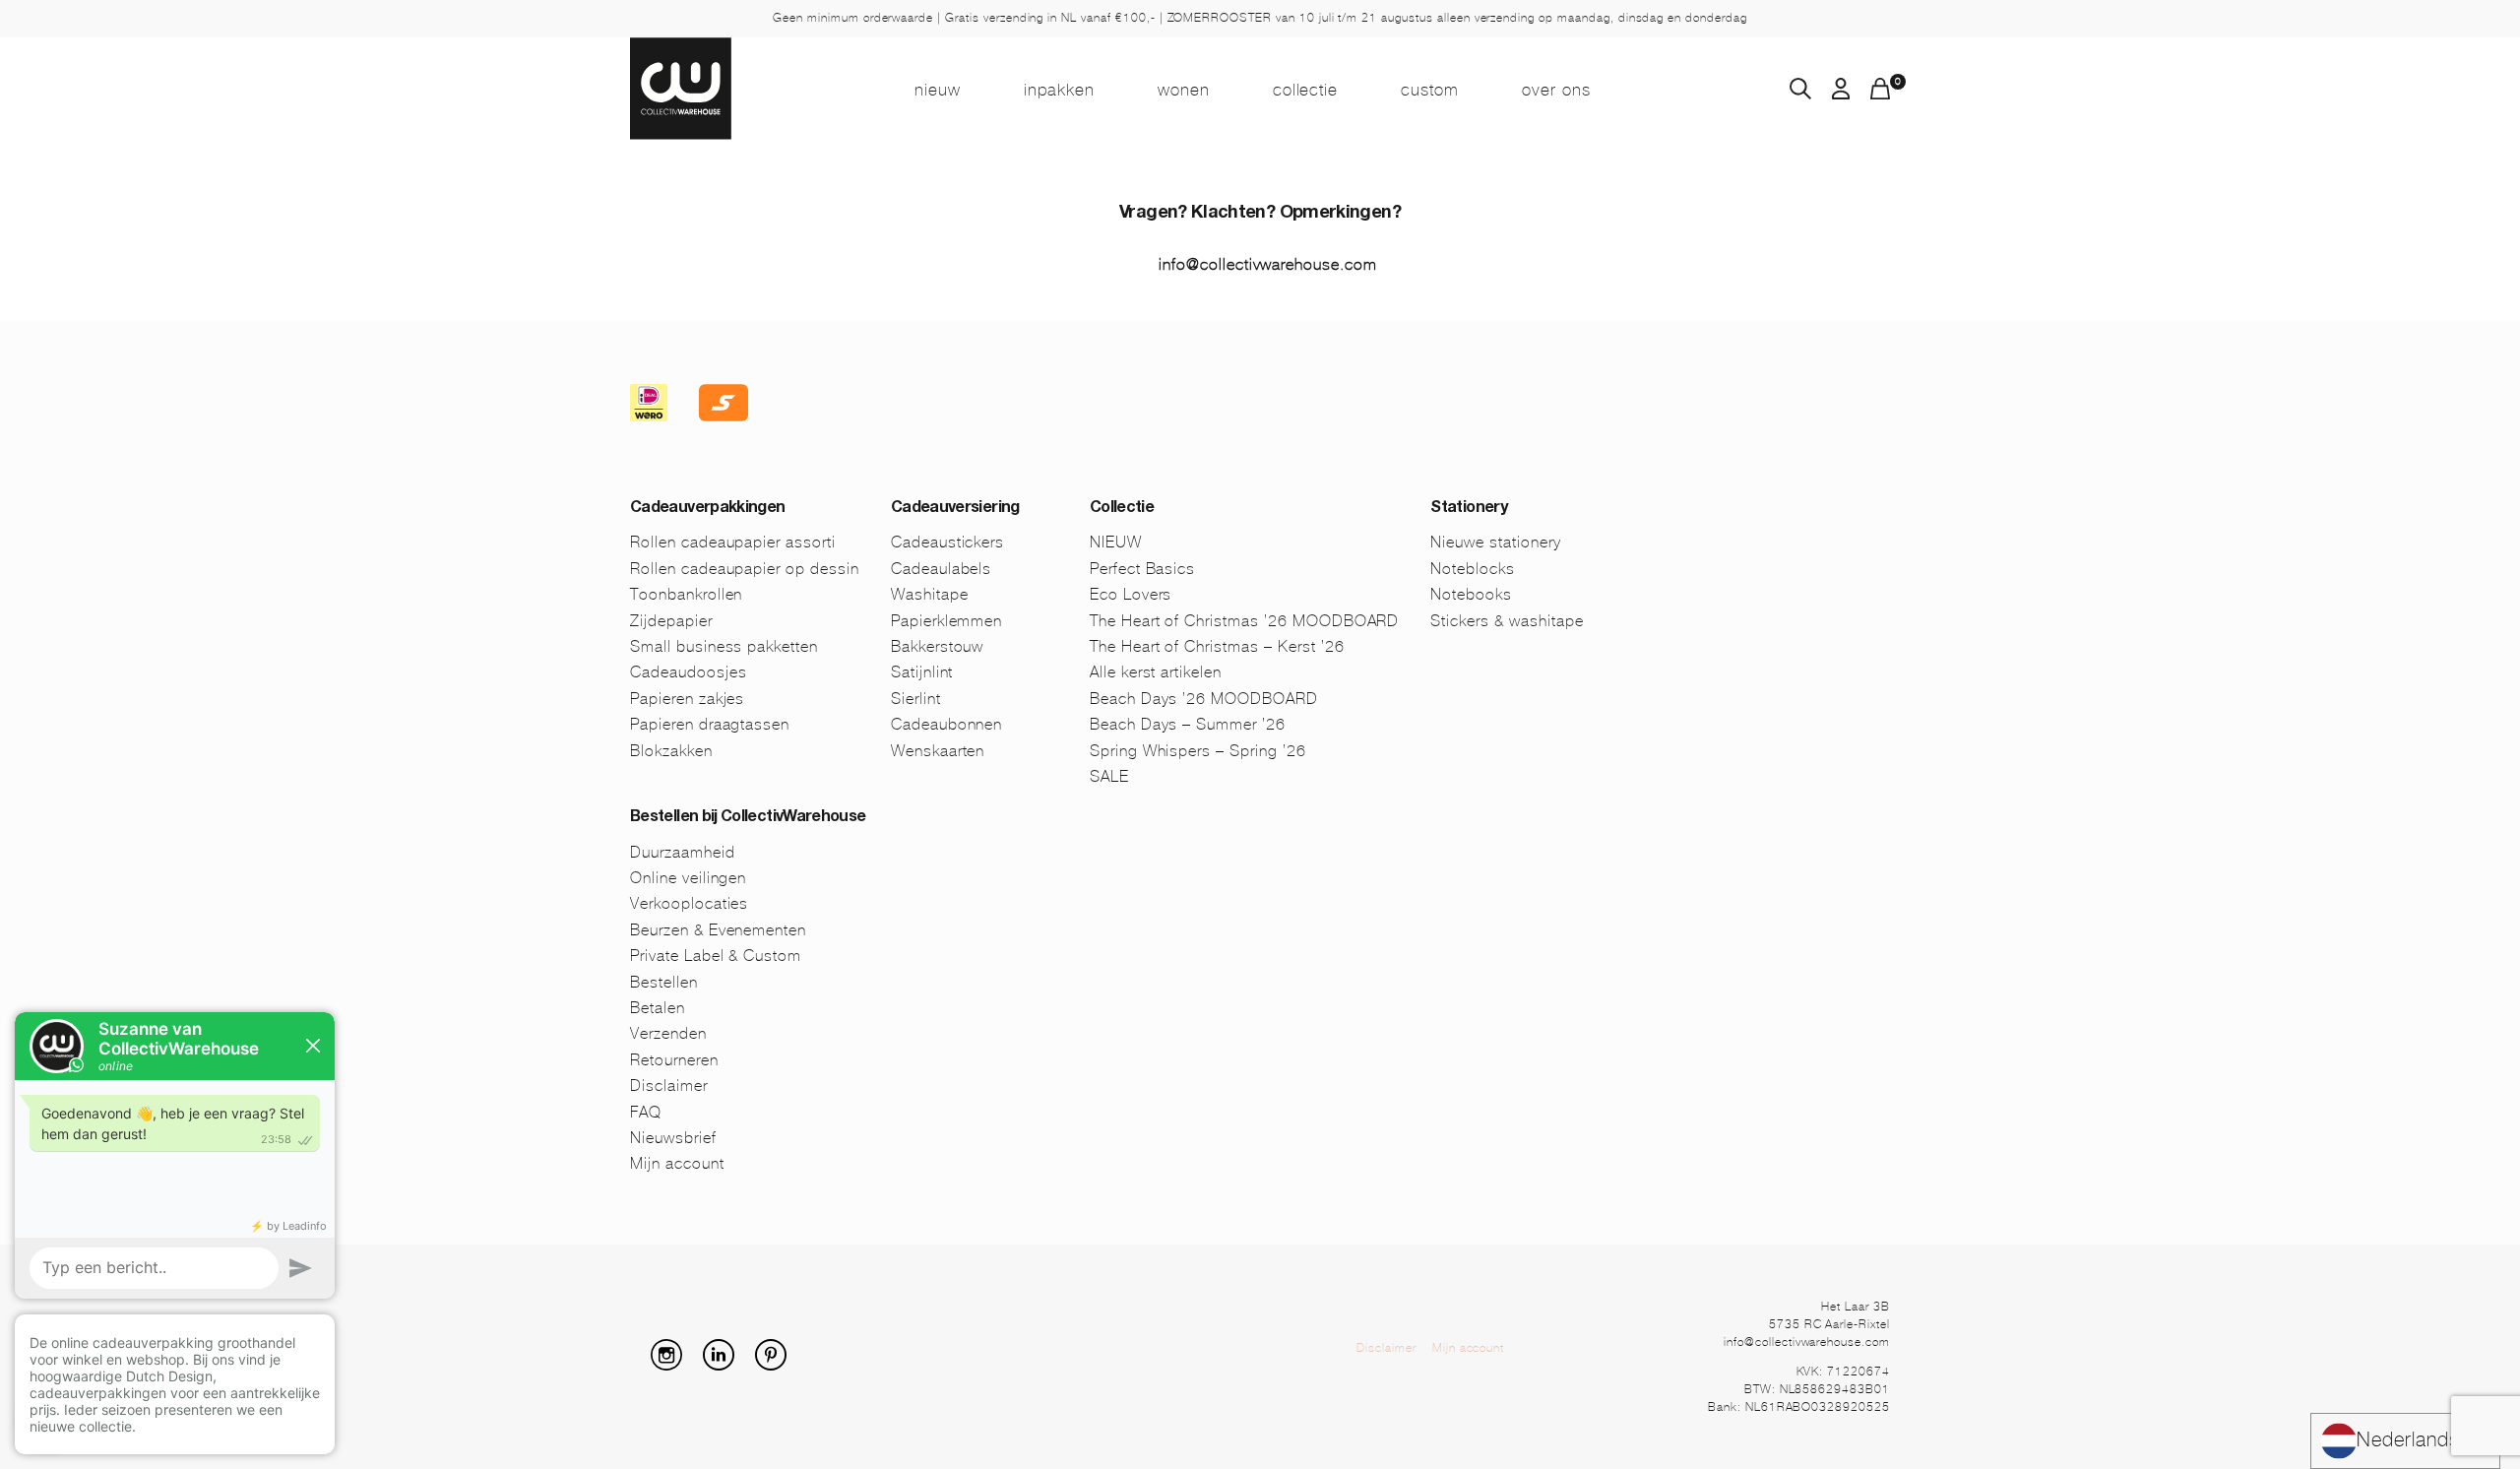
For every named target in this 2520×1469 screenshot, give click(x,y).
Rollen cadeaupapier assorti (733, 542)
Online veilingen (688, 878)
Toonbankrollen (686, 594)
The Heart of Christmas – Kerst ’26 (1217, 646)
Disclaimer (669, 1086)
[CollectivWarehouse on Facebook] (638, 1365)
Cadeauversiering (955, 509)
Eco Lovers (1131, 594)
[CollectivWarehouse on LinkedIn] (726, 1365)
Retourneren (674, 1060)
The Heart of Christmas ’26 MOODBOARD (1245, 621)
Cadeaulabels (942, 569)
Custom (1430, 90)
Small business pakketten (724, 646)
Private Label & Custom (716, 956)
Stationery (1469, 509)
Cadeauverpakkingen (707, 509)
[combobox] (2405, 1441)
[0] (1880, 94)
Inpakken (1059, 90)
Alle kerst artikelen (1156, 672)
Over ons (1556, 90)
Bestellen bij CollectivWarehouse (748, 818)
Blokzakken (671, 751)
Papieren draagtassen (710, 724)
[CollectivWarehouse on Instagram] (674, 1365)
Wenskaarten (938, 751)
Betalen (658, 1008)
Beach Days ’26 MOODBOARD (1204, 699)
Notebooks (1471, 594)
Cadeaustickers (947, 542)
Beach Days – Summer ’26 (1188, 724)
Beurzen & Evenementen (718, 930)
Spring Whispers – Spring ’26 (1198, 751)
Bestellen (664, 982)
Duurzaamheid (683, 852)
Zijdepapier (671, 621)
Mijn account (677, 1163)
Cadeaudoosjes (688, 672)
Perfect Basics (1142, 569)
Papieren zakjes (687, 699)
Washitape (930, 594)
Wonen (1184, 90)
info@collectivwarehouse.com (1268, 264)
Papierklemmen (946, 621)
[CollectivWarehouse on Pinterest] (779, 1365)
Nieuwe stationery (1495, 542)
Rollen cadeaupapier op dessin (745, 569)
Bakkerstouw (938, 646)
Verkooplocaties (689, 903)
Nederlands (2408, 1440)
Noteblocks (1473, 569)
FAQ (646, 1112)
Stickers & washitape (1507, 621)
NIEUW (938, 90)
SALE (1109, 776)
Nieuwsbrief (673, 1138)
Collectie (1306, 90)
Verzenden (668, 1033)
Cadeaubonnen (947, 724)
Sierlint (916, 699)
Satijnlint (922, 672)
